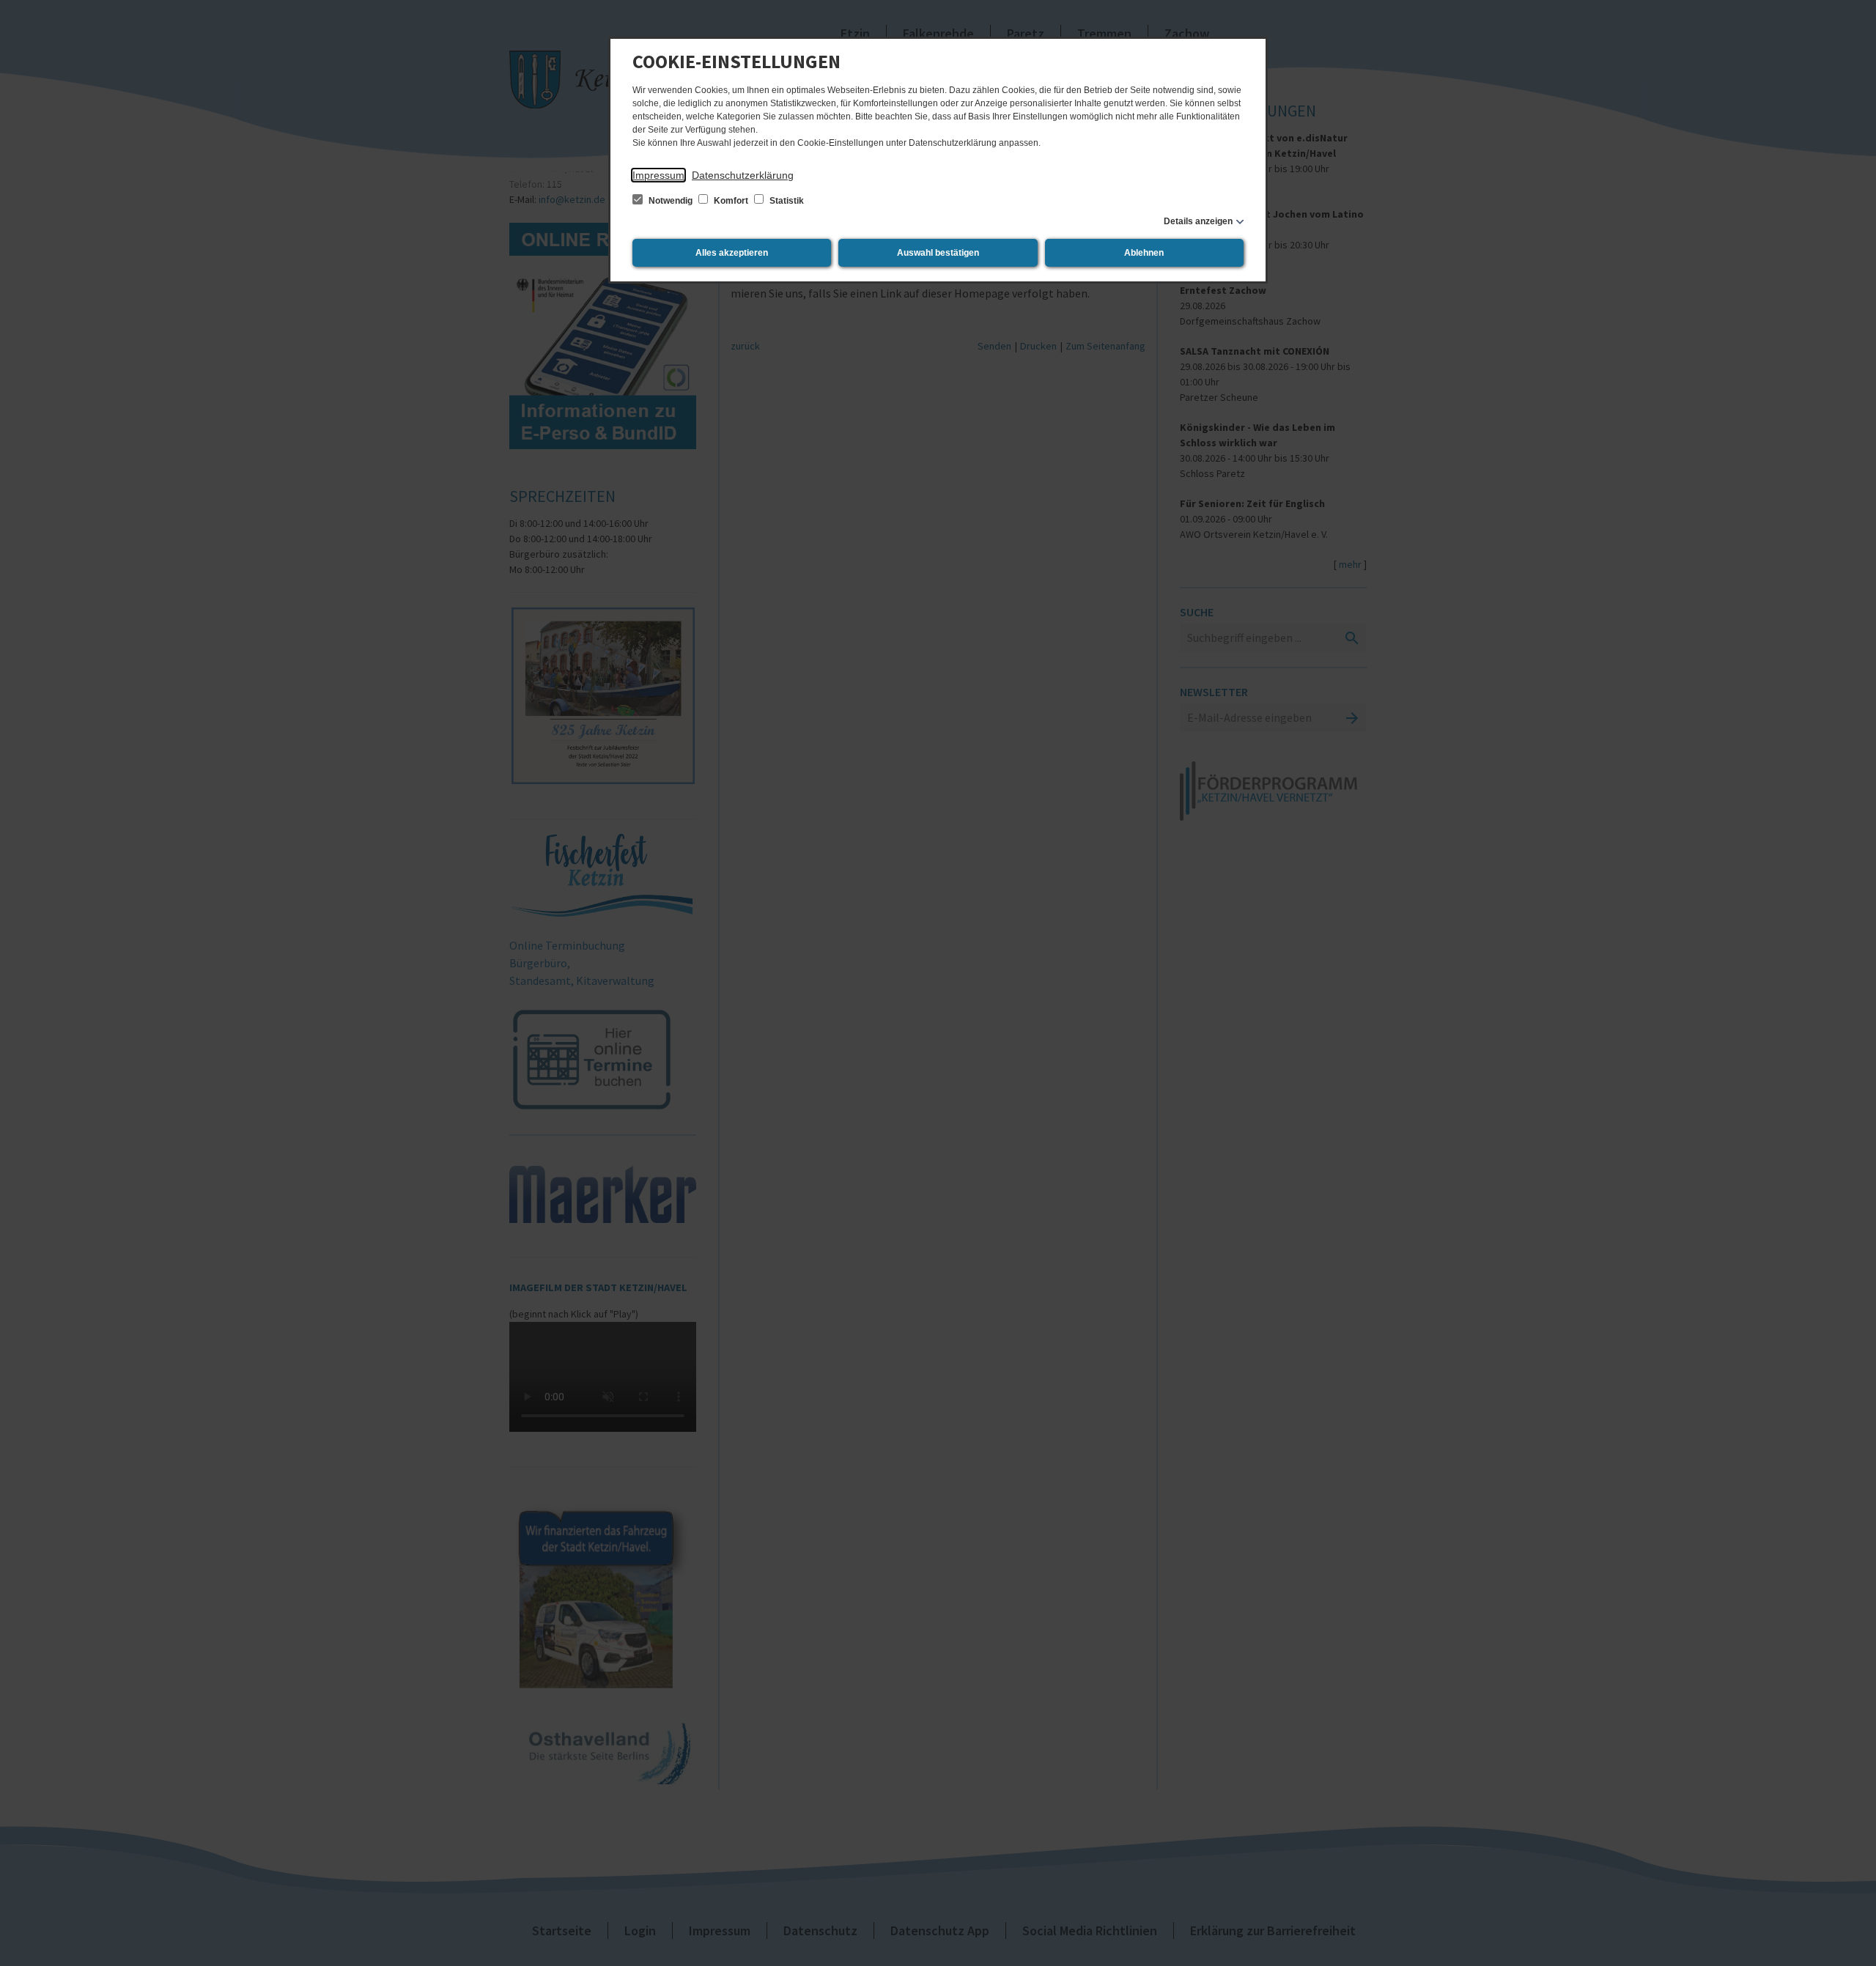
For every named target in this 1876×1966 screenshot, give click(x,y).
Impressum (658, 175)
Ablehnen (1144, 253)
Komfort (731, 201)
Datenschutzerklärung (743, 175)
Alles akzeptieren (732, 253)
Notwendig (671, 201)
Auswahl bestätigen (938, 253)
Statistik (786, 201)
